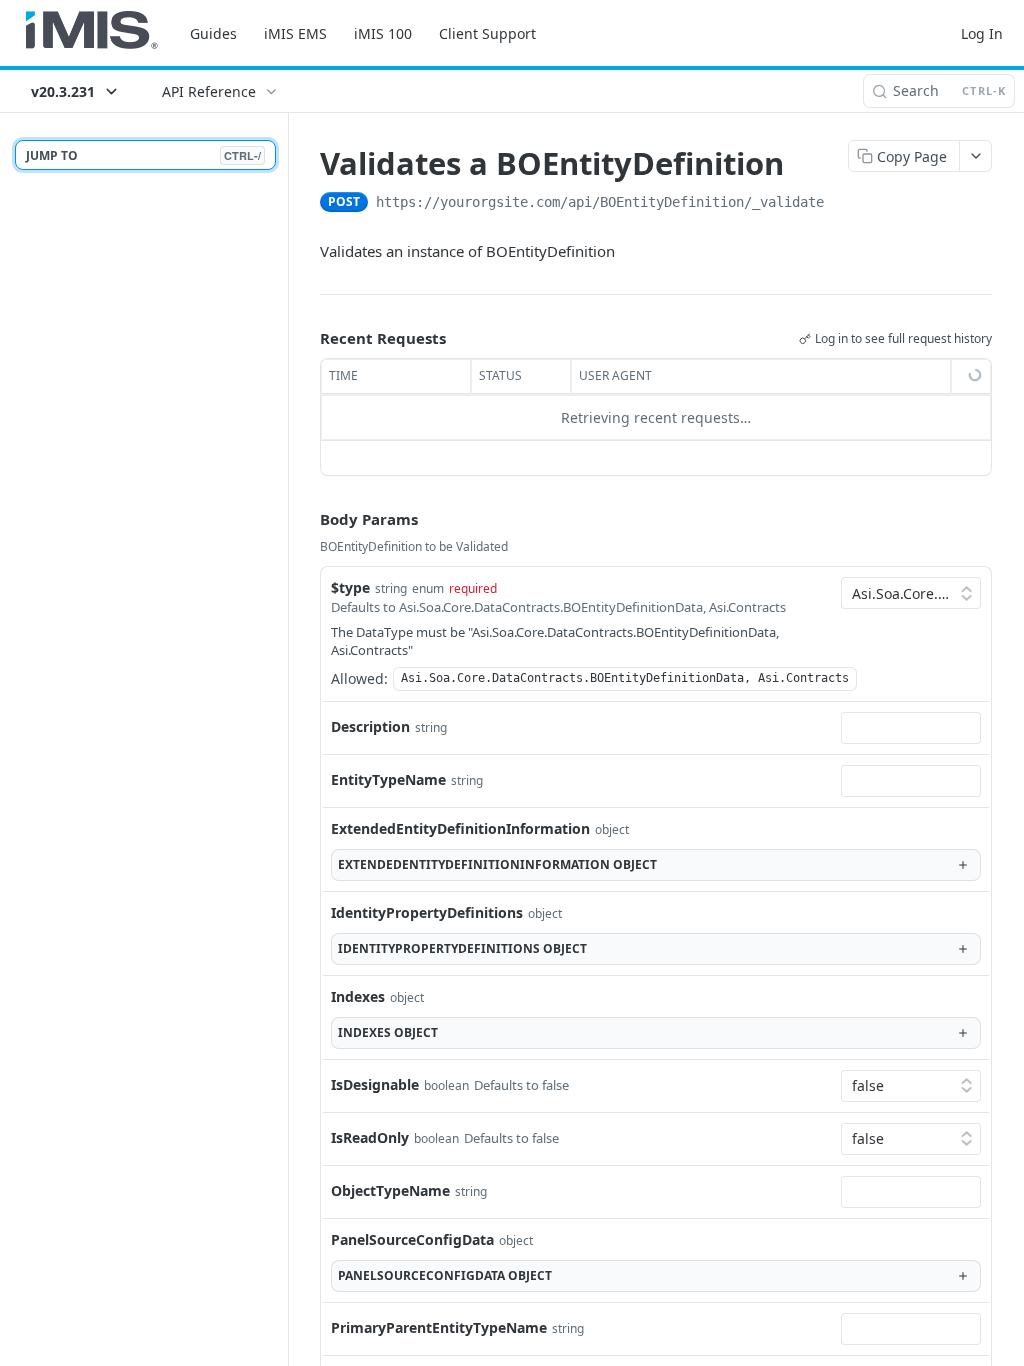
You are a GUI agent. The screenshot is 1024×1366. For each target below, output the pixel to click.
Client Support (487, 33)
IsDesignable (375, 1084)
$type (350, 587)
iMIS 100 (383, 33)
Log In (982, 33)
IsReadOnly (370, 1137)
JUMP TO (143, 155)
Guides (213, 33)
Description (370, 726)
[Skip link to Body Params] (306, 519)
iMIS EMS (295, 33)
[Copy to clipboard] (844, 204)
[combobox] (911, 728)
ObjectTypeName (390, 1190)
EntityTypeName (388, 779)
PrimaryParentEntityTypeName (439, 1327)
